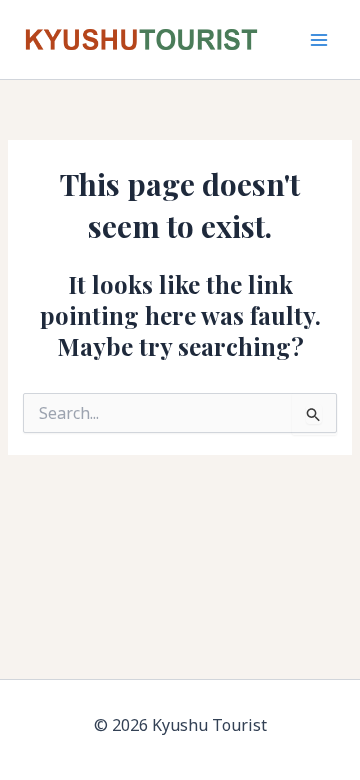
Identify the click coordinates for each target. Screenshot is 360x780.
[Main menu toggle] (319, 39)
